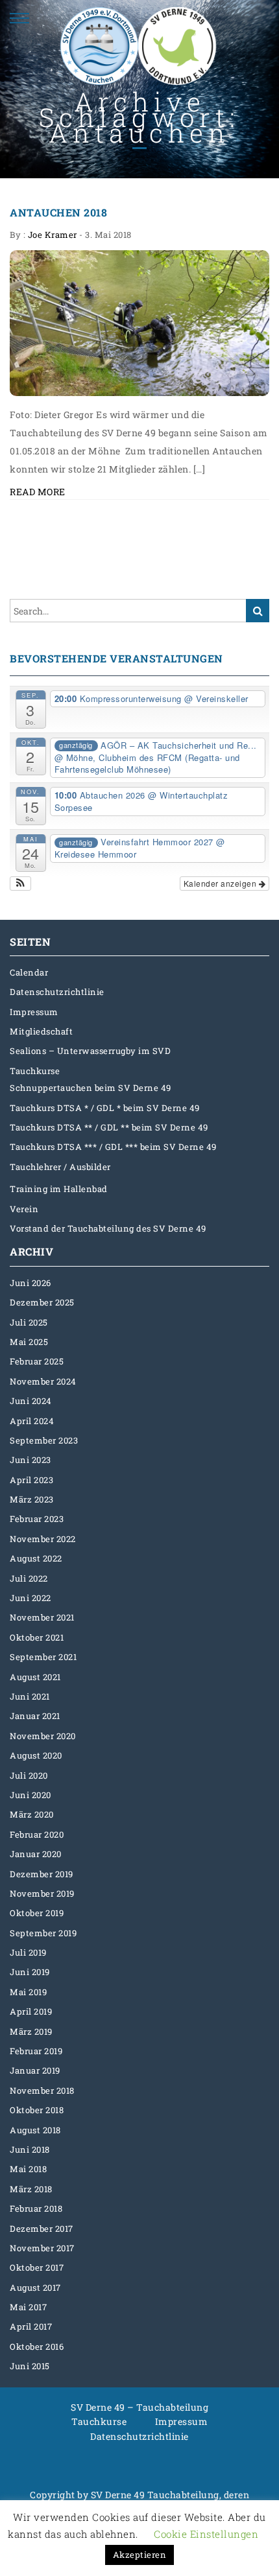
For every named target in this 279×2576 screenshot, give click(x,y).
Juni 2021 (30, 1696)
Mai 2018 (28, 2169)
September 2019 (43, 1933)
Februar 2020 (37, 1834)
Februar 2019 (36, 2051)
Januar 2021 (35, 1716)
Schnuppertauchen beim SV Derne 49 (91, 1088)
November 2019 (42, 1893)
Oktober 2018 (37, 2110)
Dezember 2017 (42, 2229)
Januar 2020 (36, 1854)
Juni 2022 (30, 1598)
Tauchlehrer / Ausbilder (60, 1167)
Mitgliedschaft (41, 1031)
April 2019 (31, 2011)
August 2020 (36, 1755)
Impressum (34, 1012)
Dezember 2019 (42, 1874)
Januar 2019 (35, 2070)
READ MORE (38, 492)
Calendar (29, 972)
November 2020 (43, 1736)
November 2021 (42, 1617)
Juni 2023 (30, 1460)
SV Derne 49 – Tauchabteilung (139, 2407)
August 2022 (36, 1558)
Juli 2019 (28, 1952)
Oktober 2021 (37, 1637)
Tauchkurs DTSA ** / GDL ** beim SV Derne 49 (109, 1127)
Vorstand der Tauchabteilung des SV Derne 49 (108, 1228)
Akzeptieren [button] (140, 2555)
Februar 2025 (37, 1361)
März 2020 (32, 1814)
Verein (24, 1209)
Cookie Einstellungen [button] (206, 2534)
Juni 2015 (30, 2366)
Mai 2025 (29, 1342)
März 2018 (31, 2189)
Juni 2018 (30, 2149)
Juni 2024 (31, 1401)
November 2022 (43, 1539)
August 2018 (35, 2130)
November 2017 (42, 2248)
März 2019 (31, 2032)
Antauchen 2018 (58, 212)
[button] (20, 884)
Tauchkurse (35, 1071)
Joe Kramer (53, 235)
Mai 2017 (28, 2307)
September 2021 (43, 1657)
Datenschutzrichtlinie (57, 992)
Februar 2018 (36, 2208)
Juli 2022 (29, 1578)
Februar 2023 (37, 1519)
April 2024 (32, 1421)
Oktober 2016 (37, 2347)
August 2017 (35, 2288)
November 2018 (42, 2090)
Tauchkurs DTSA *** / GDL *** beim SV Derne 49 (113, 1147)
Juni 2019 (30, 1972)
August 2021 (35, 1677)
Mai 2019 (28, 1992)
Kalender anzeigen (221, 883)
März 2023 (32, 1499)
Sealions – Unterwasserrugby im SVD (90, 1051)
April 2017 (31, 2326)
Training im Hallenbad (59, 1189)
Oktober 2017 (37, 2267)
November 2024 (43, 1381)
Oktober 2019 (37, 1913)
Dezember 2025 (42, 1302)
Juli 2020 (29, 1775)
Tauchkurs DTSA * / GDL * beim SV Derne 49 (105, 1108)
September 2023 (44, 1440)
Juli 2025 (29, 1322)
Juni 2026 (30, 1283)
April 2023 (31, 1480)
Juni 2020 (30, 1795)
